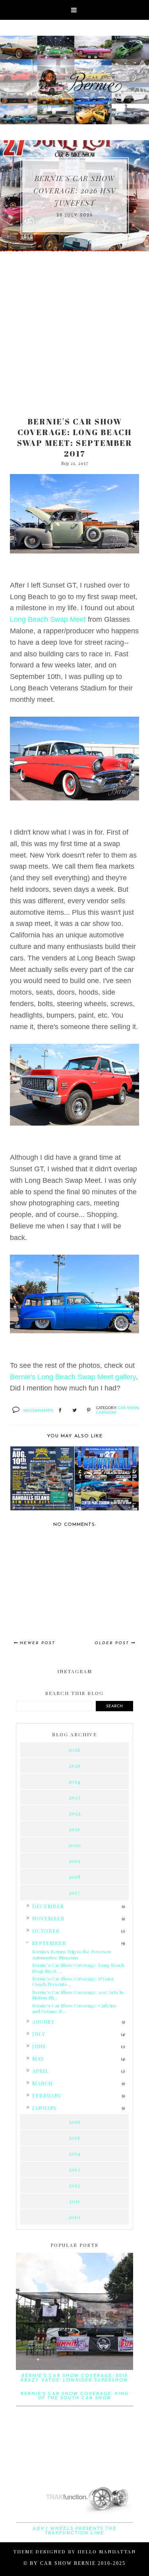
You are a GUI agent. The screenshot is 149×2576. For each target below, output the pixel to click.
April (41, 2071)
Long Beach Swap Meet (48, 619)
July (39, 2034)
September (49, 1943)
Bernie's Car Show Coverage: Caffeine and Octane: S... (74, 2008)
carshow (106, 1412)
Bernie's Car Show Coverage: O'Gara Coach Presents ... (73, 1981)
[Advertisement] (74, 330)
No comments (38, 1410)
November (48, 1918)
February (47, 2095)
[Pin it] (89, 1411)
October (46, 1931)
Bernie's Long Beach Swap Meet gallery (73, 1377)
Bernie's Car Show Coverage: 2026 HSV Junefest (75, 191)
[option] (74, 196)
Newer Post (38, 1643)
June (39, 2046)
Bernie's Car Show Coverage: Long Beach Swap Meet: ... (78, 1968)
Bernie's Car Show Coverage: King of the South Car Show (75, 2396)
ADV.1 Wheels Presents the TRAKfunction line (74, 2531)
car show (128, 1408)
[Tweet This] (74, 1411)
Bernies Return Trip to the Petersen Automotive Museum (72, 1954)
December (48, 1906)
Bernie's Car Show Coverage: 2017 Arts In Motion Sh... (78, 1995)
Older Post (112, 1643)
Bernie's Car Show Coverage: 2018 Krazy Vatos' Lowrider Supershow (74, 2378)
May (38, 2058)
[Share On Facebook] (60, 1411)
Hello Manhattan (107, 2551)
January (45, 2108)
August (43, 2022)
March (43, 2083)
